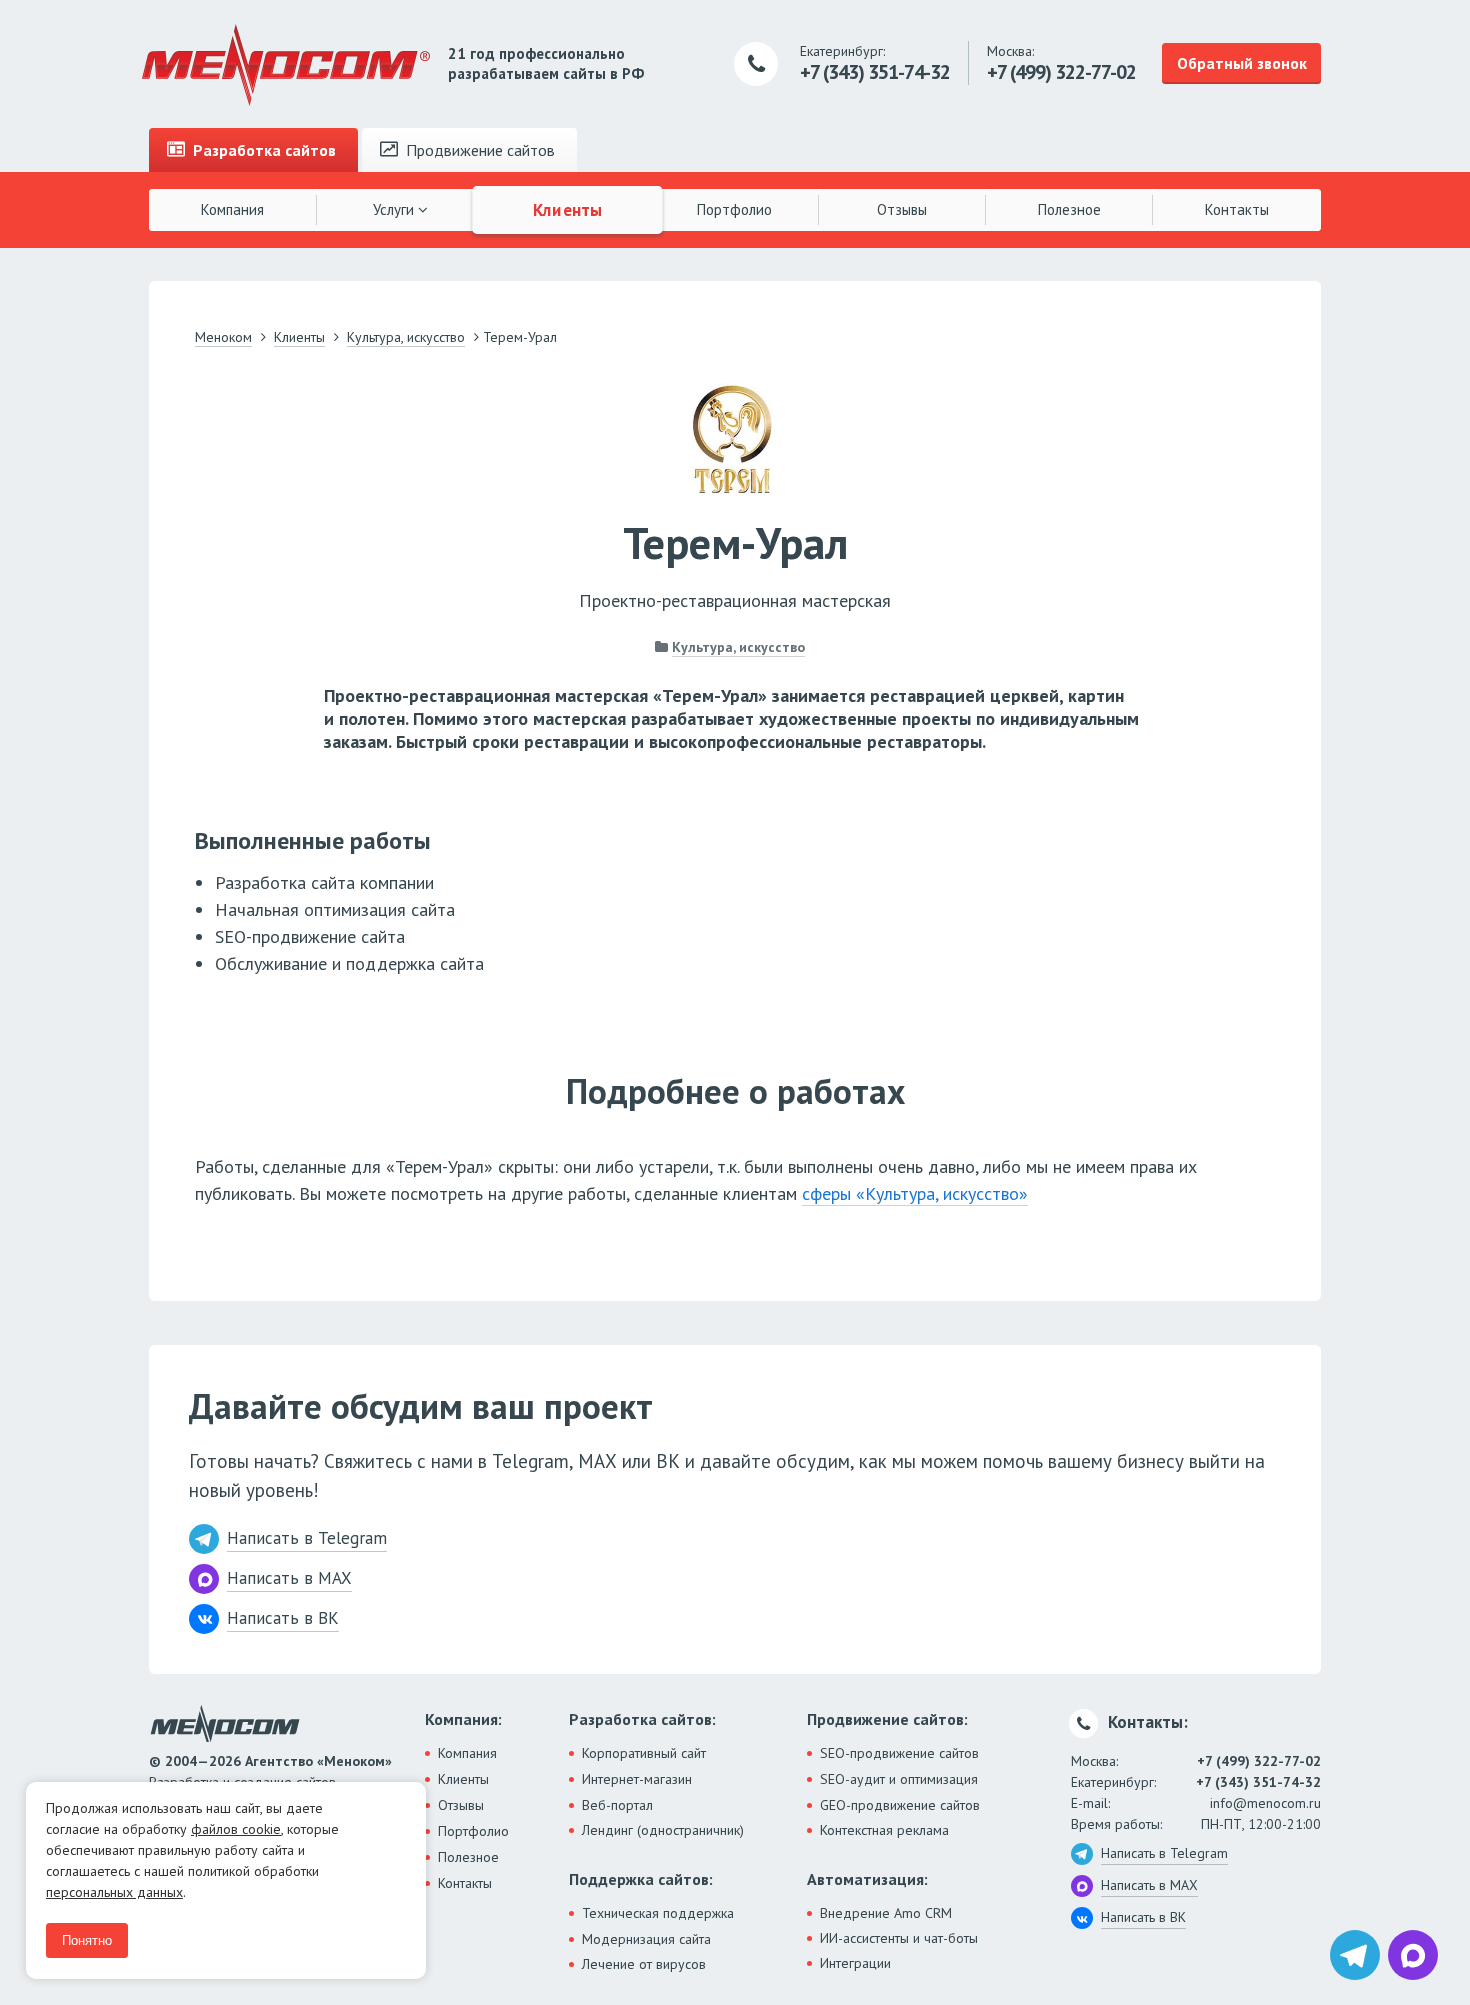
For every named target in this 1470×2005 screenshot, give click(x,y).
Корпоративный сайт (644, 1753)
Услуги (395, 209)
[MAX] (1413, 1955)
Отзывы (902, 209)
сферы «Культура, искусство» (915, 1193)
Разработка (262, 150)
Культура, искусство (738, 647)
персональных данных (114, 1892)
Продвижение (478, 150)
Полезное (1069, 209)
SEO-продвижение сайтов (899, 1753)
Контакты (1237, 209)
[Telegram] (1355, 1955)
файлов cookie (236, 1829)
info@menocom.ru (1265, 1803)
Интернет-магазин (637, 1779)
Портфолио (734, 209)
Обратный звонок (1242, 63)
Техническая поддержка (658, 1913)
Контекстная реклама (884, 1830)
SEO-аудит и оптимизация (899, 1779)
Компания (232, 209)
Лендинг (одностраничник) (663, 1830)
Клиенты (568, 209)
